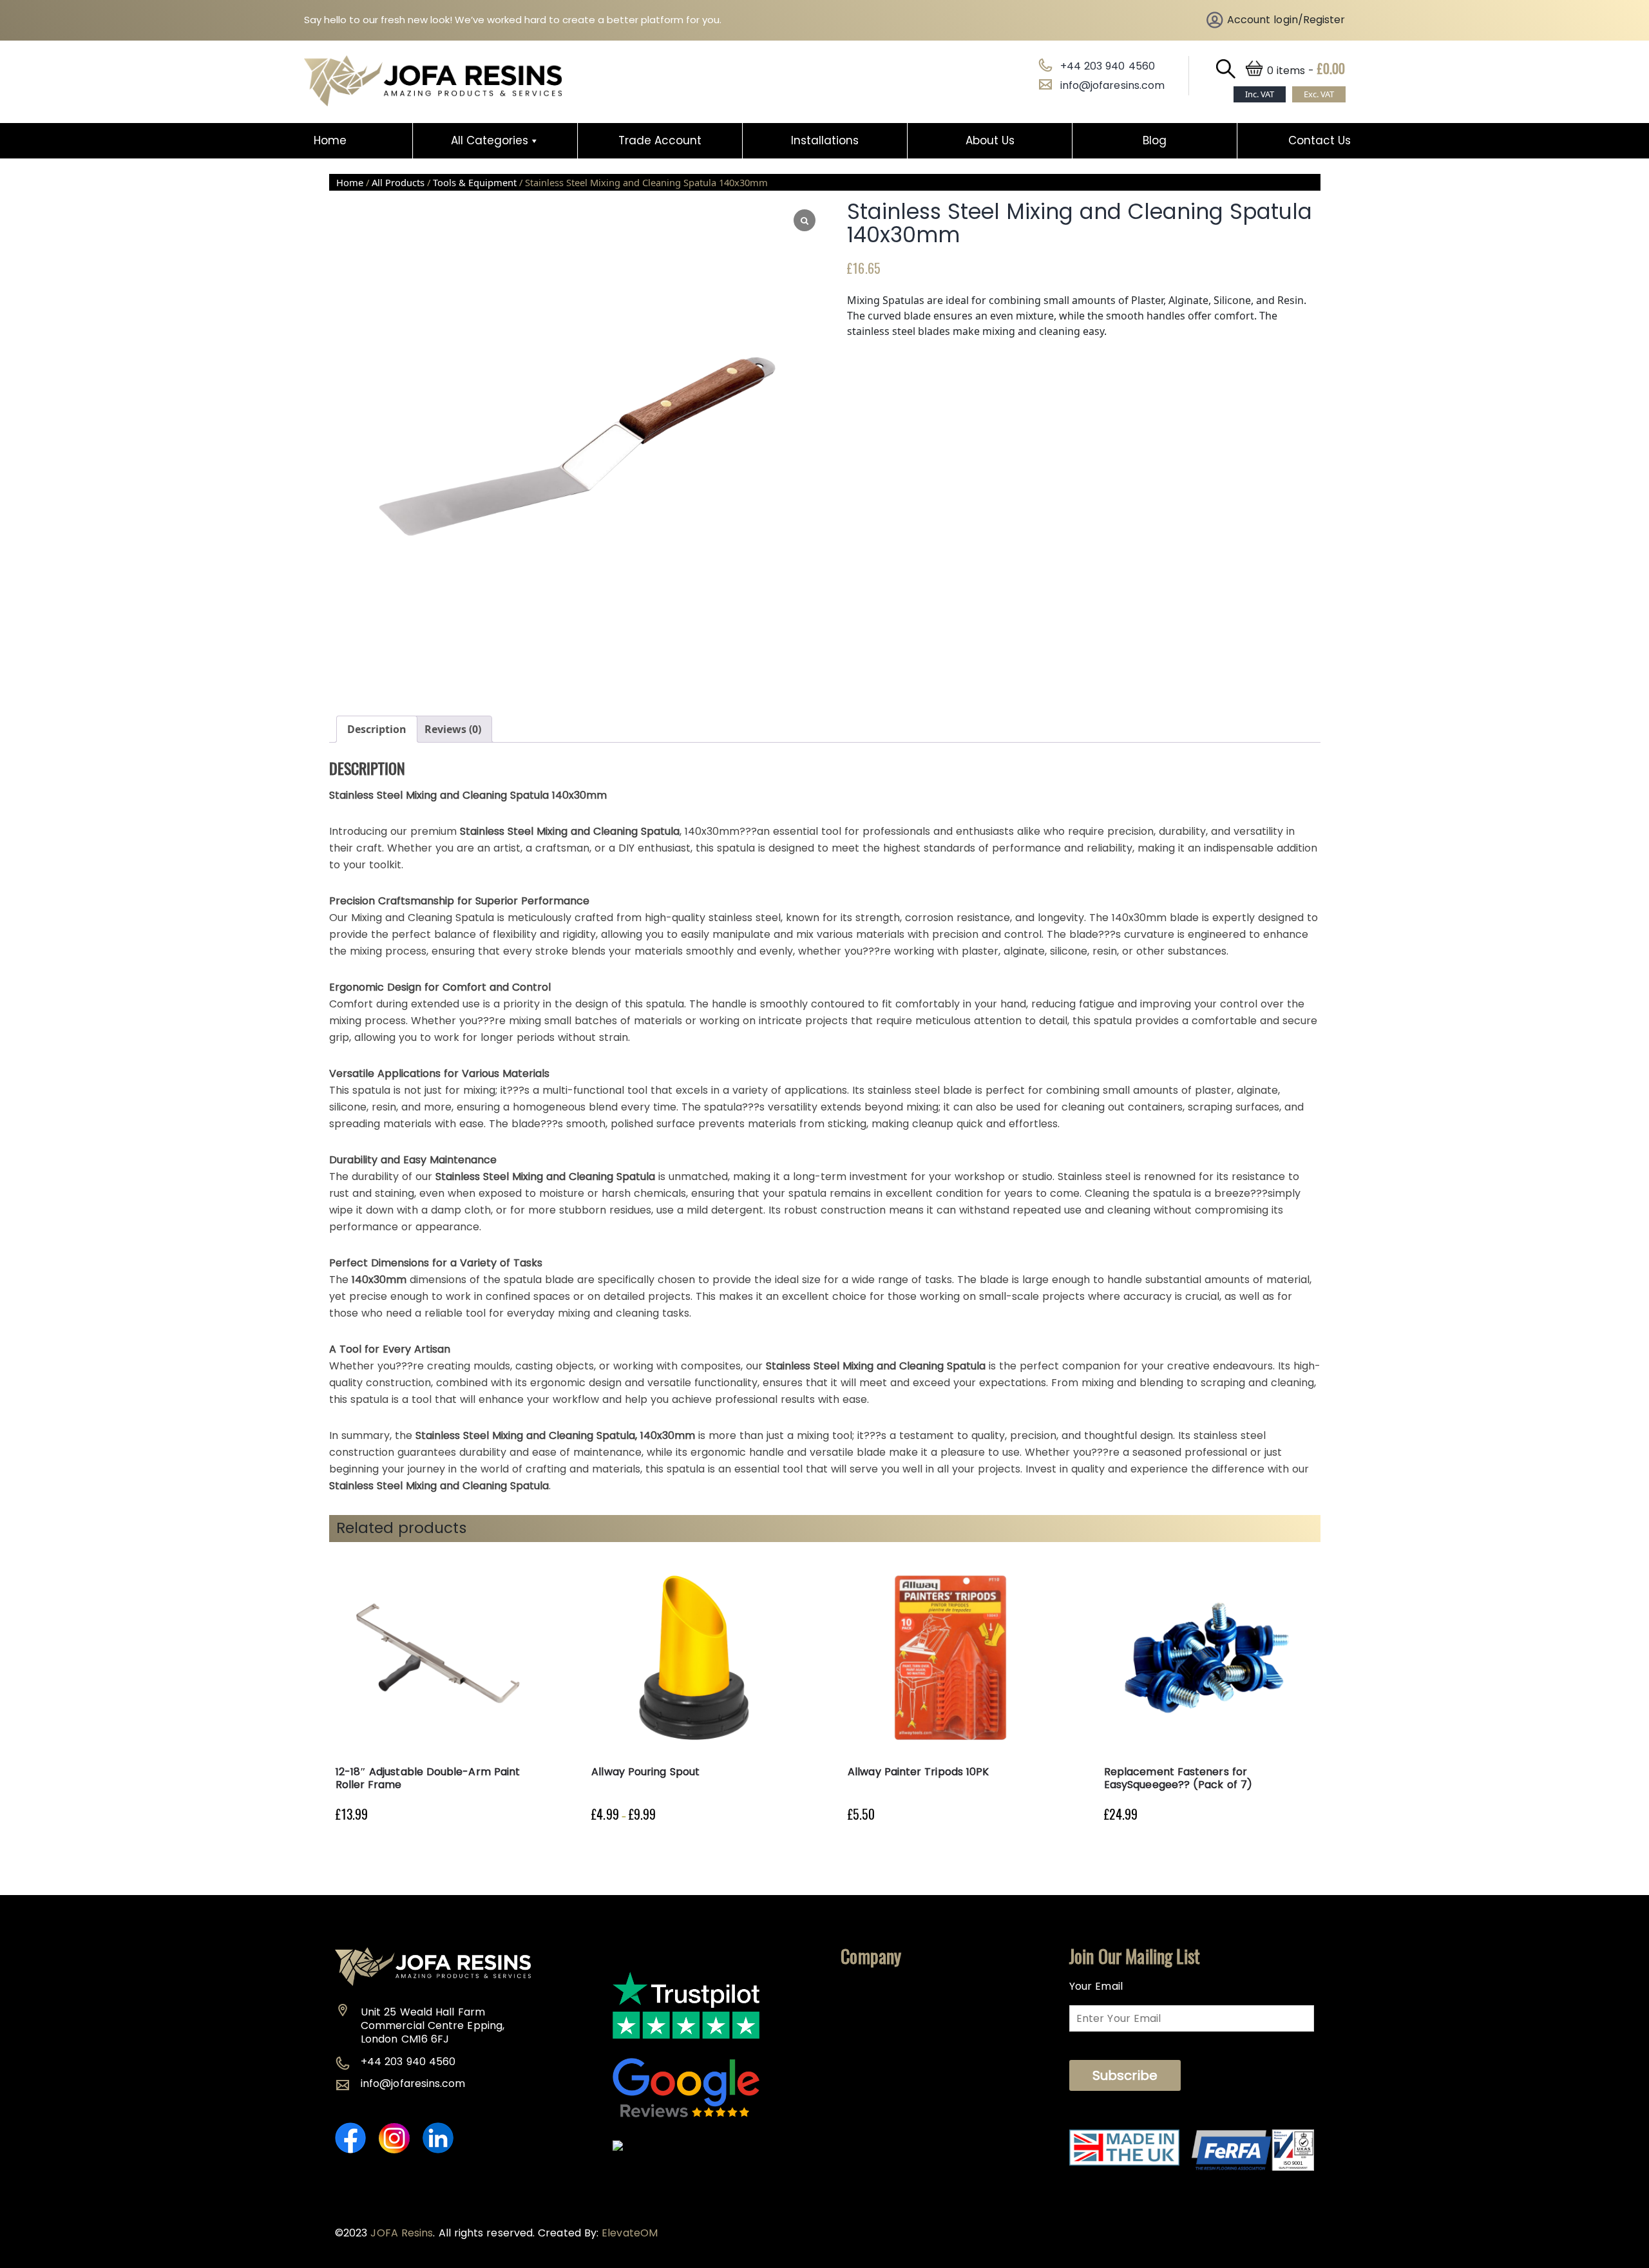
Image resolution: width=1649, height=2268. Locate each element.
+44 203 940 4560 (1108, 66)
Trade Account (660, 140)
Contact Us (1320, 140)
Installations (825, 140)
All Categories (490, 140)
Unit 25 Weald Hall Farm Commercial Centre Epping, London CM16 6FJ (433, 2025)
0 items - (1306, 71)
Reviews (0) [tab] (453, 729)
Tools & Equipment (475, 182)
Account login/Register (1286, 20)
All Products (398, 182)
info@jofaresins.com (1113, 85)
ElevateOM (630, 2233)
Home (330, 140)
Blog (1155, 140)
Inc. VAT (1260, 94)
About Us (990, 140)
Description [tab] (377, 729)
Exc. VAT (1319, 94)
